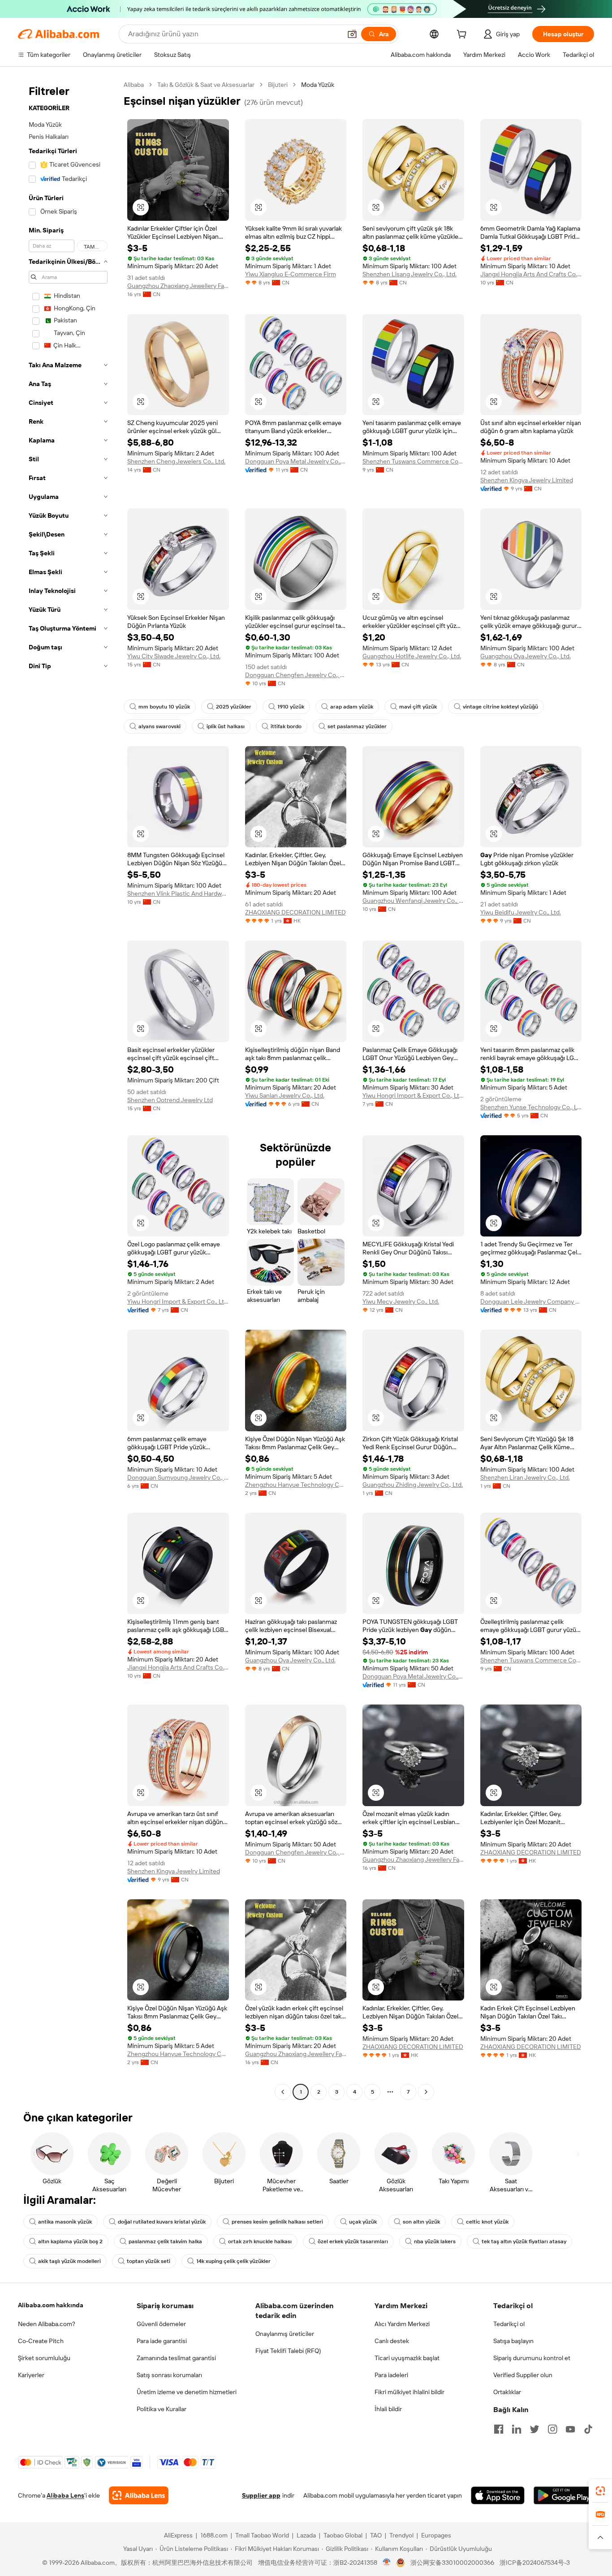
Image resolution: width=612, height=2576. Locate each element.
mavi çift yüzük (418, 707)
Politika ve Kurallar (162, 2409)
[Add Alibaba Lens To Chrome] (139, 2495)
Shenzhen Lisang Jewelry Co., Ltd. (409, 274)
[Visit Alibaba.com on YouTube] (570, 2429)
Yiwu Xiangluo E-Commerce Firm (291, 274)
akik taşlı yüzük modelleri (69, 2261)
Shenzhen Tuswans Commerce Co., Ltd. (413, 461)
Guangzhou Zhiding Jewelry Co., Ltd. (413, 1485)
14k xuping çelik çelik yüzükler (233, 2261)
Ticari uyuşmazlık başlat (407, 2358)
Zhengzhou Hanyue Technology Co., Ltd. (296, 1485)
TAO (376, 2535)
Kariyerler (31, 2375)
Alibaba (134, 85)
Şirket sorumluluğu (44, 2358)
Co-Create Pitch (41, 2341)
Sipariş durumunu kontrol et (532, 2358)
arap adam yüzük (352, 707)
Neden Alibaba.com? (47, 2324)
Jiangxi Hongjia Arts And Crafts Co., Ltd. (531, 274)
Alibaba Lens (65, 2495)
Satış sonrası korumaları (169, 2375)
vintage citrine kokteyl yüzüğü (500, 707)
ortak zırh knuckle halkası (260, 2241)
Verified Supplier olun (523, 2375)
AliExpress (178, 2535)
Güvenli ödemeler (161, 2324)
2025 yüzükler (234, 707)
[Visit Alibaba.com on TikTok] (588, 2429)
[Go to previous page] (283, 2092)
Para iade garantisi (162, 2341)
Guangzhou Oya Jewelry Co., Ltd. (526, 656)
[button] (352, 34)
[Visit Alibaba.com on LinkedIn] (517, 2429)
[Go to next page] (426, 2092)
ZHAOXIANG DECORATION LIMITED (295, 912)
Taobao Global (343, 2535)
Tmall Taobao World (262, 2535)
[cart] (463, 35)
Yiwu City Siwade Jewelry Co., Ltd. (174, 656)
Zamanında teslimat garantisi (176, 2358)
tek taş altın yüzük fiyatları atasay (524, 2241)
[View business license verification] (387, 2563)
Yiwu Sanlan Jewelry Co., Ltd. (285, 1095)
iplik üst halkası (226, 726)
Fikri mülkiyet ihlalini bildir (409, 2392)
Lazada (306, 2535)
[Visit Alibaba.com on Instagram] (552, 2429)
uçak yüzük (363, 2222)
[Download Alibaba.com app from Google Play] (564, 2495)
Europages (436, 2535)
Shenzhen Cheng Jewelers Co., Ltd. (176, 461)
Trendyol (401, 2535)
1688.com (214, 2535)
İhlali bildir (388, 2409)
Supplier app (261, 2495)
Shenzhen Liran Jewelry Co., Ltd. (525, 1477)
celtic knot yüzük (487, 2222)
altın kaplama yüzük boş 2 (70, 2241)
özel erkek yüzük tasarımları (353, 2241)
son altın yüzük (421, 2222)
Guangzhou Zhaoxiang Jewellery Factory (178, 286)
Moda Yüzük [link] (318, 85)
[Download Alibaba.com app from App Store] (498, 2495)
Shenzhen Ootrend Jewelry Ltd (170, 1100)
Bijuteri (278, 85)
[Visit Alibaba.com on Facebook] (499, 2429)
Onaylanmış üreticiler (285, 2334)
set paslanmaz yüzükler (357, 726)
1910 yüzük (291, 707)
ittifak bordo (286, 726)
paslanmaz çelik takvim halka (165, 2241)
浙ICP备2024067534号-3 (535, 2563)
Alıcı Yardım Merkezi (402, 2324)
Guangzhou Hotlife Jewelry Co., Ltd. (412, 656)
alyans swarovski (159, 726)
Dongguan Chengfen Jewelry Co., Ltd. (296, 675)
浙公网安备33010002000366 (452, 2563)
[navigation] (68, 1089)
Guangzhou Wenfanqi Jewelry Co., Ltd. (413, 901)
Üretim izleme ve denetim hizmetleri (187, 2392)
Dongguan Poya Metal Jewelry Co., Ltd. (296, 461)
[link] (600, 2491)
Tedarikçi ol (509, 2324)
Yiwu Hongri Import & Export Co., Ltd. (413, 1095)
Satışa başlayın (513, 2341)
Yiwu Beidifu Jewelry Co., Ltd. (521, 912)
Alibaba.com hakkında (51, 2305)
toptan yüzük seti (149, 2261)
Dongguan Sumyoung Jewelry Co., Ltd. (178, 1477)
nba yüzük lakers (435, 2241)
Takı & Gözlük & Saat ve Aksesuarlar (206, 85)
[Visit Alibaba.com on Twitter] (534, 2429)
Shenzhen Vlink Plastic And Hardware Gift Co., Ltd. (178, 893)
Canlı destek (392, 2341)
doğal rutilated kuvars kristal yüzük (162, 2222)
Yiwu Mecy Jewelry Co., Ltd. (401, 1301)
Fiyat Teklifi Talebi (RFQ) (288, 2351)
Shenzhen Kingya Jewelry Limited (527, 480)
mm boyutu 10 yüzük (164, 707)
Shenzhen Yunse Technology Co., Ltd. (531, 1107)
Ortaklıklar (507, 2392)
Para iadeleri (391, 2375)
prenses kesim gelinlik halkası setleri (277, 2222)
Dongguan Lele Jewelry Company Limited (531, 1301)
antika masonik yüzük (65, 2222)
